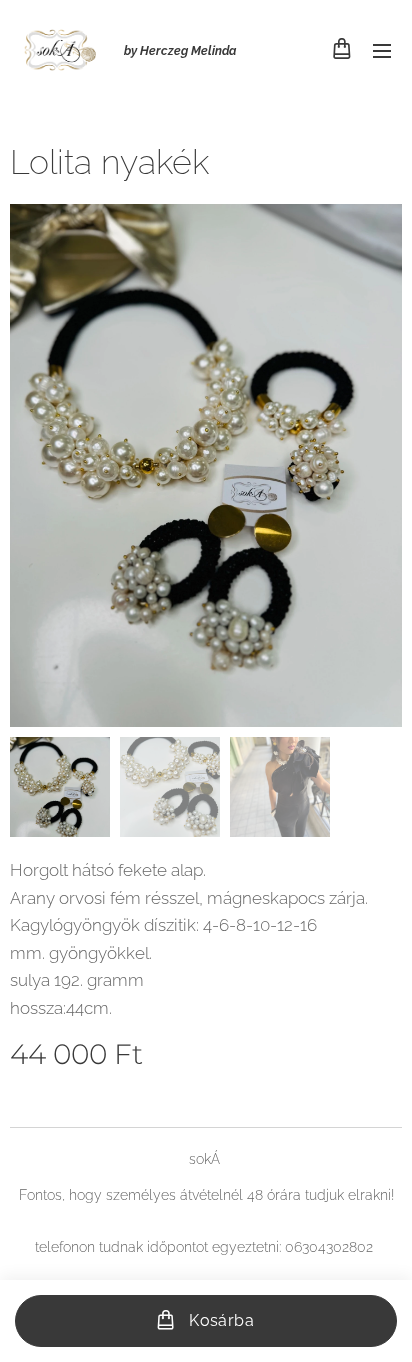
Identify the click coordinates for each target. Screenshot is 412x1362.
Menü (382, 50)
